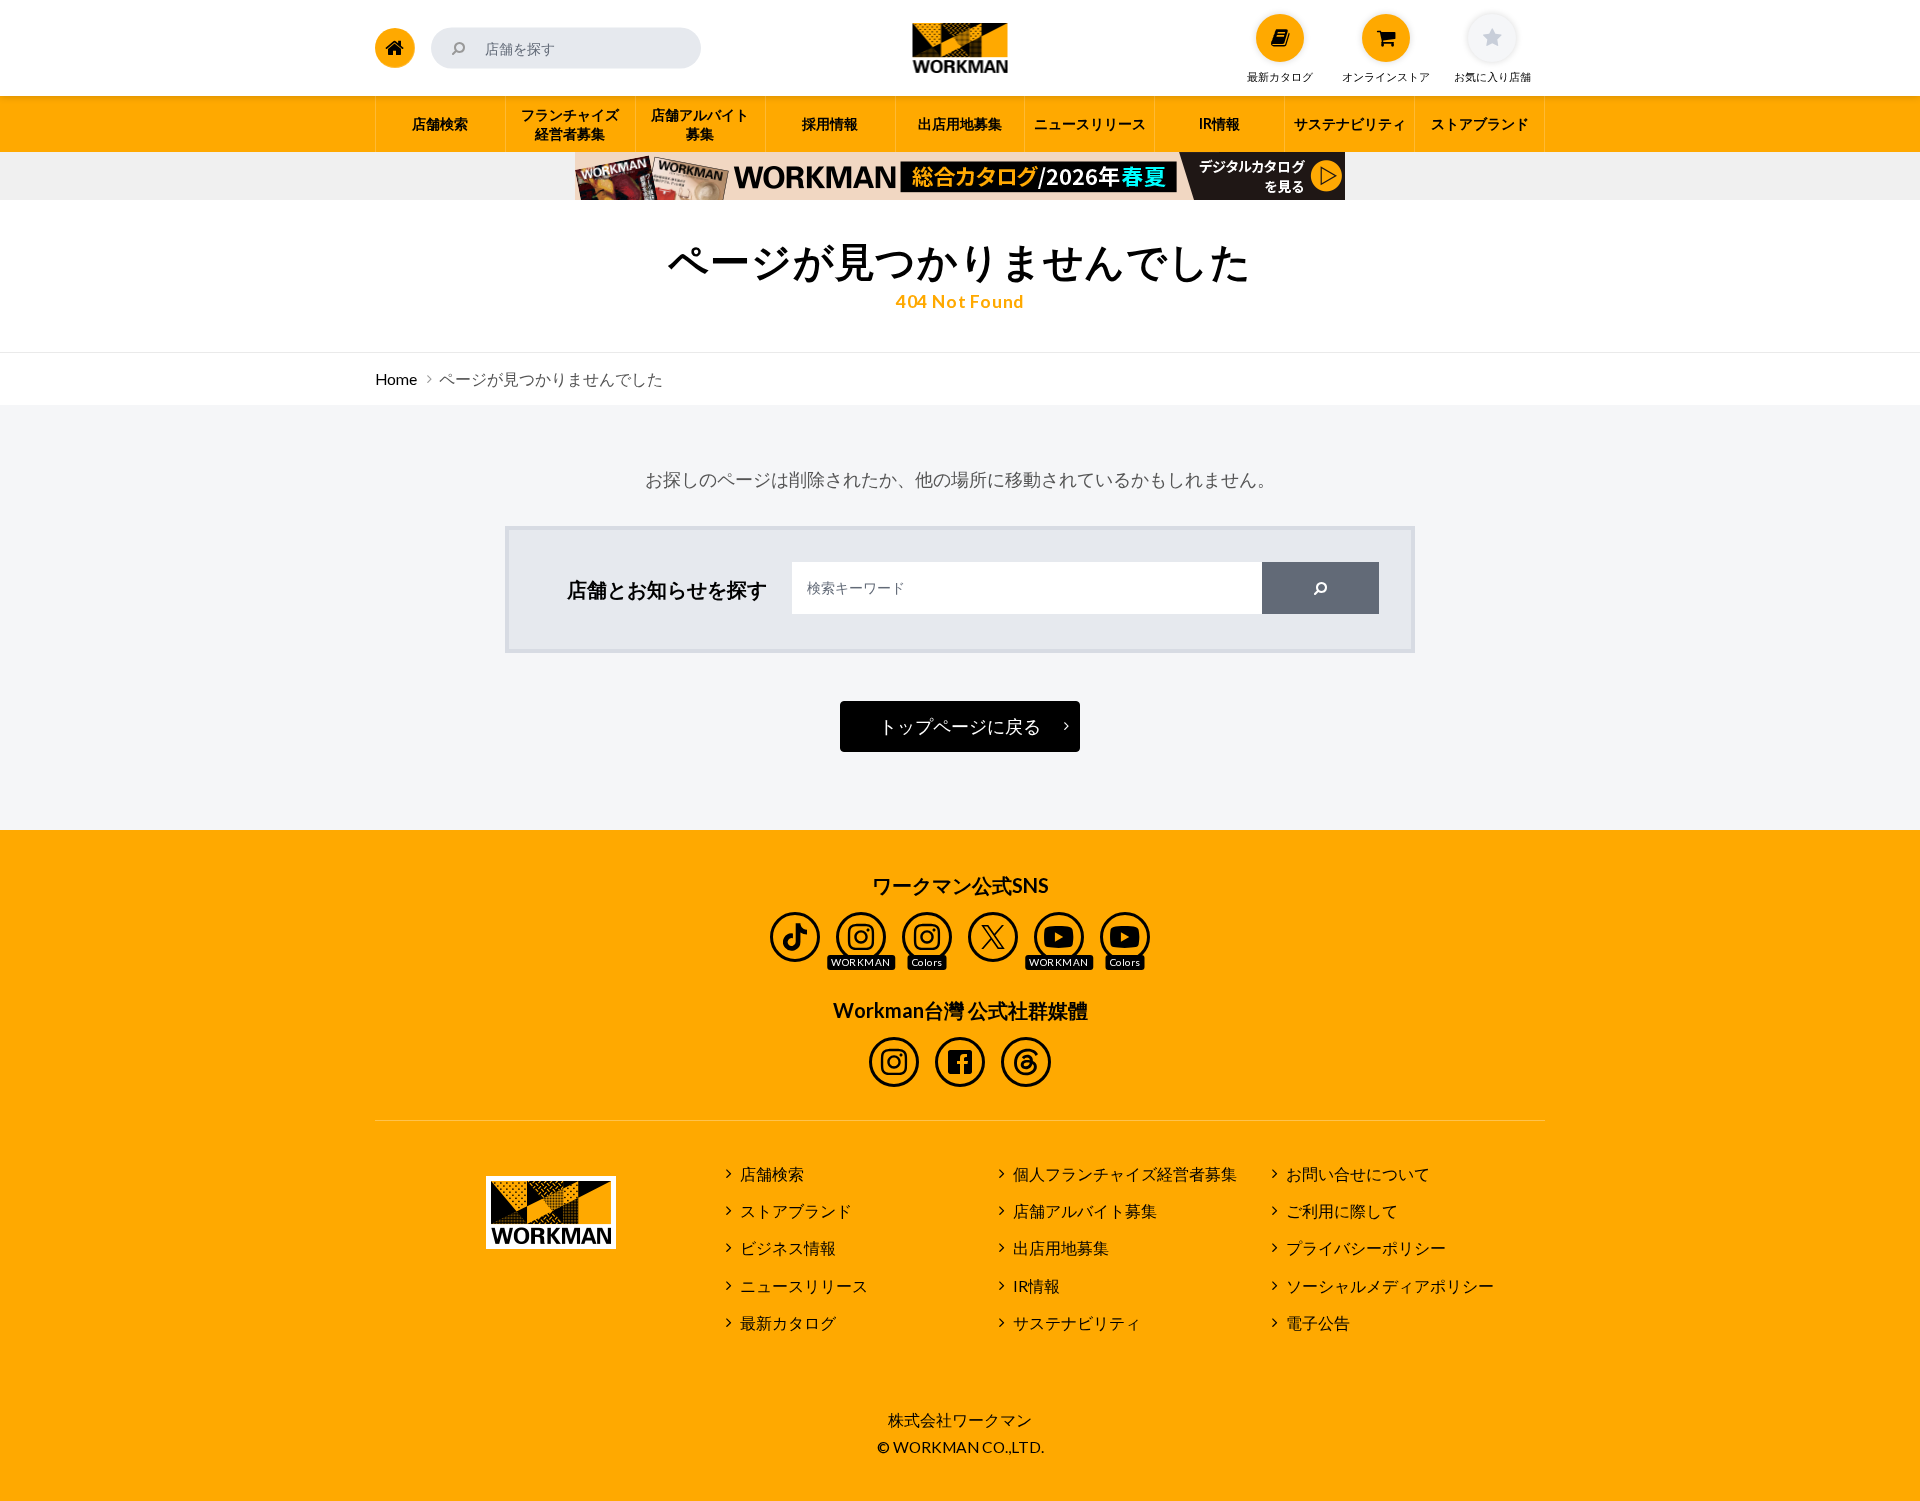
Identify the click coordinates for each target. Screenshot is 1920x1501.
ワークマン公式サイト (960, 48)
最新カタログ (788, 1323)
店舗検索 (772, 1174)
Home (396, 379)
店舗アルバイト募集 (1085, 1211)
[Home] (395, 48)
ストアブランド (796, 1211)
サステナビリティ (1077, 1323)
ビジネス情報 (788, 1248)
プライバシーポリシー (1366, 1248)
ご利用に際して (1342, 1211)
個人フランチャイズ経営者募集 (1125, 1174)
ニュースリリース (804, 1286)
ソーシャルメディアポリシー (1390, 1286)
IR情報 (1036, 1286)
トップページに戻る (960, 726)
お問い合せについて (1358, 1174)
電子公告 (1318, 1323)
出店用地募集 (1061, 1248)
